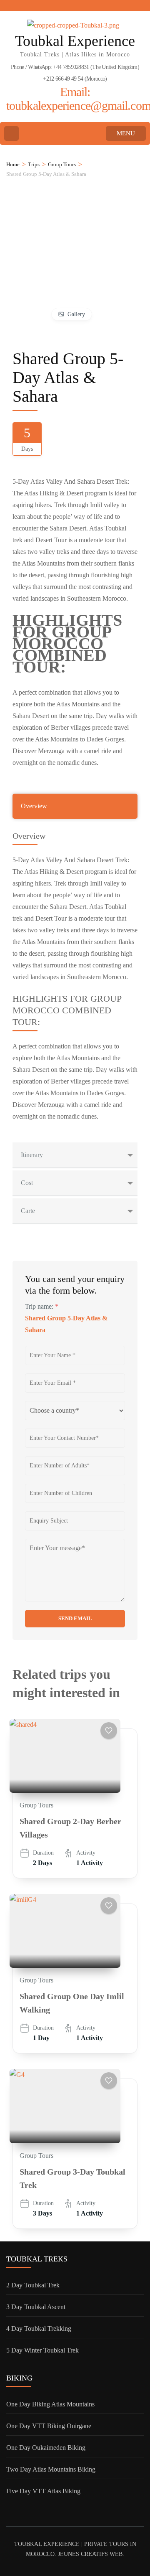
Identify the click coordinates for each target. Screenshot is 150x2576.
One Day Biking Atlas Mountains (50, 2404)
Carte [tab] (28, 1211)
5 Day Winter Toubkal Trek (42, 2350)
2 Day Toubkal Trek (33, 2285)
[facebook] (9, 5)
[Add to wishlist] (109, 1731)
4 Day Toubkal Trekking (39, 2329)
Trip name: (42, 1306)
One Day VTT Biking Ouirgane (49, 2426)
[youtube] (37, 5)
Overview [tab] (34, 806)
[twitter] (23, 5)
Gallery (76, 314)
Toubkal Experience (75, 41)
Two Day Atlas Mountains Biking (51, 2469)
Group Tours (36, 1805)
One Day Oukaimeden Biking (46, 2448)
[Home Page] (11, 133)
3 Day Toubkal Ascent (36, 2307)
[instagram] (52, 5)
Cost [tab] (27, 1183)
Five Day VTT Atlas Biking (43, 2491)
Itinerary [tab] (32, 1155)
